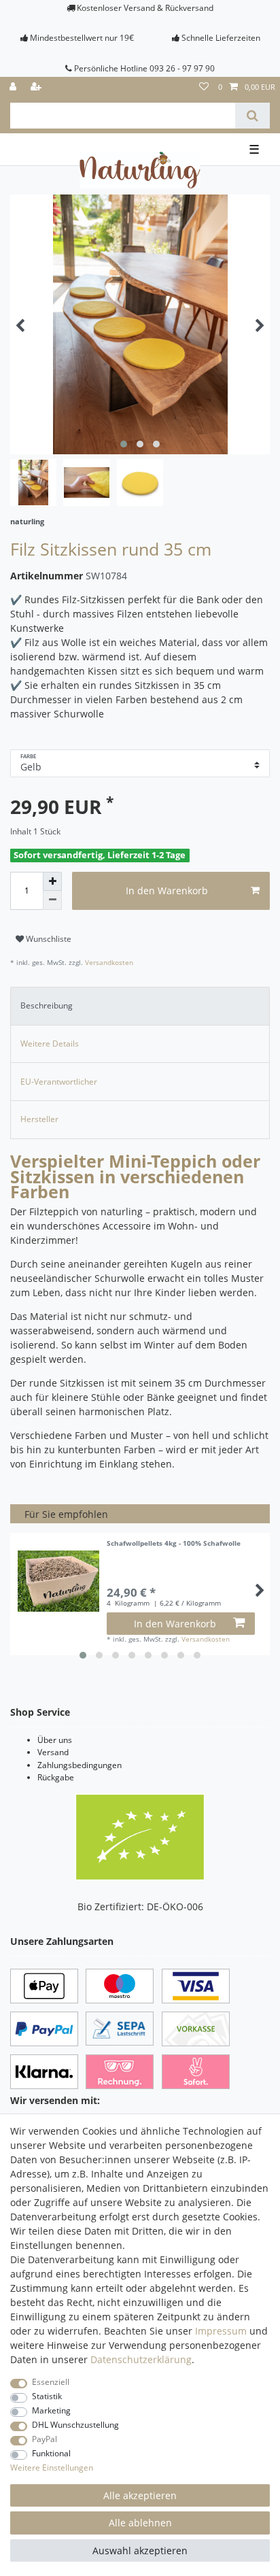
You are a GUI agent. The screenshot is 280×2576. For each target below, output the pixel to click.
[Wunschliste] (204, 87)
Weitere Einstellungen (52, 2468)
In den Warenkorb (167, 891)
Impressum (221, 2331)
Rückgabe (56, 1777)
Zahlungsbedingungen (80, 1765)
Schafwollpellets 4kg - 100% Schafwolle (174, 1544)
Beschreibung (47, 1005)
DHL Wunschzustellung (75, 2425)
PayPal (45, 2439)
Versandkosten (108, 963)
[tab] (140, 1006)
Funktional (51, 2453)
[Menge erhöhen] (52, 881)
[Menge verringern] (52, 900)
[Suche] (252, 116)
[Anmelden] (14, 87)
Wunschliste (48, 939)
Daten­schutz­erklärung (141, 2359)
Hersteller (39, 1119)
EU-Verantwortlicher (59, 1082)
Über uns (55, 1740)
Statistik (47, 2396)
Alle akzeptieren (140, 2495)
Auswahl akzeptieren (140, 2550)
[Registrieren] (37, 87)
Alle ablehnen (140, 2523)
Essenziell (51, 2382)
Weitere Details (50, 1044)
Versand (53, 1752)
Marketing (51, 2410)
